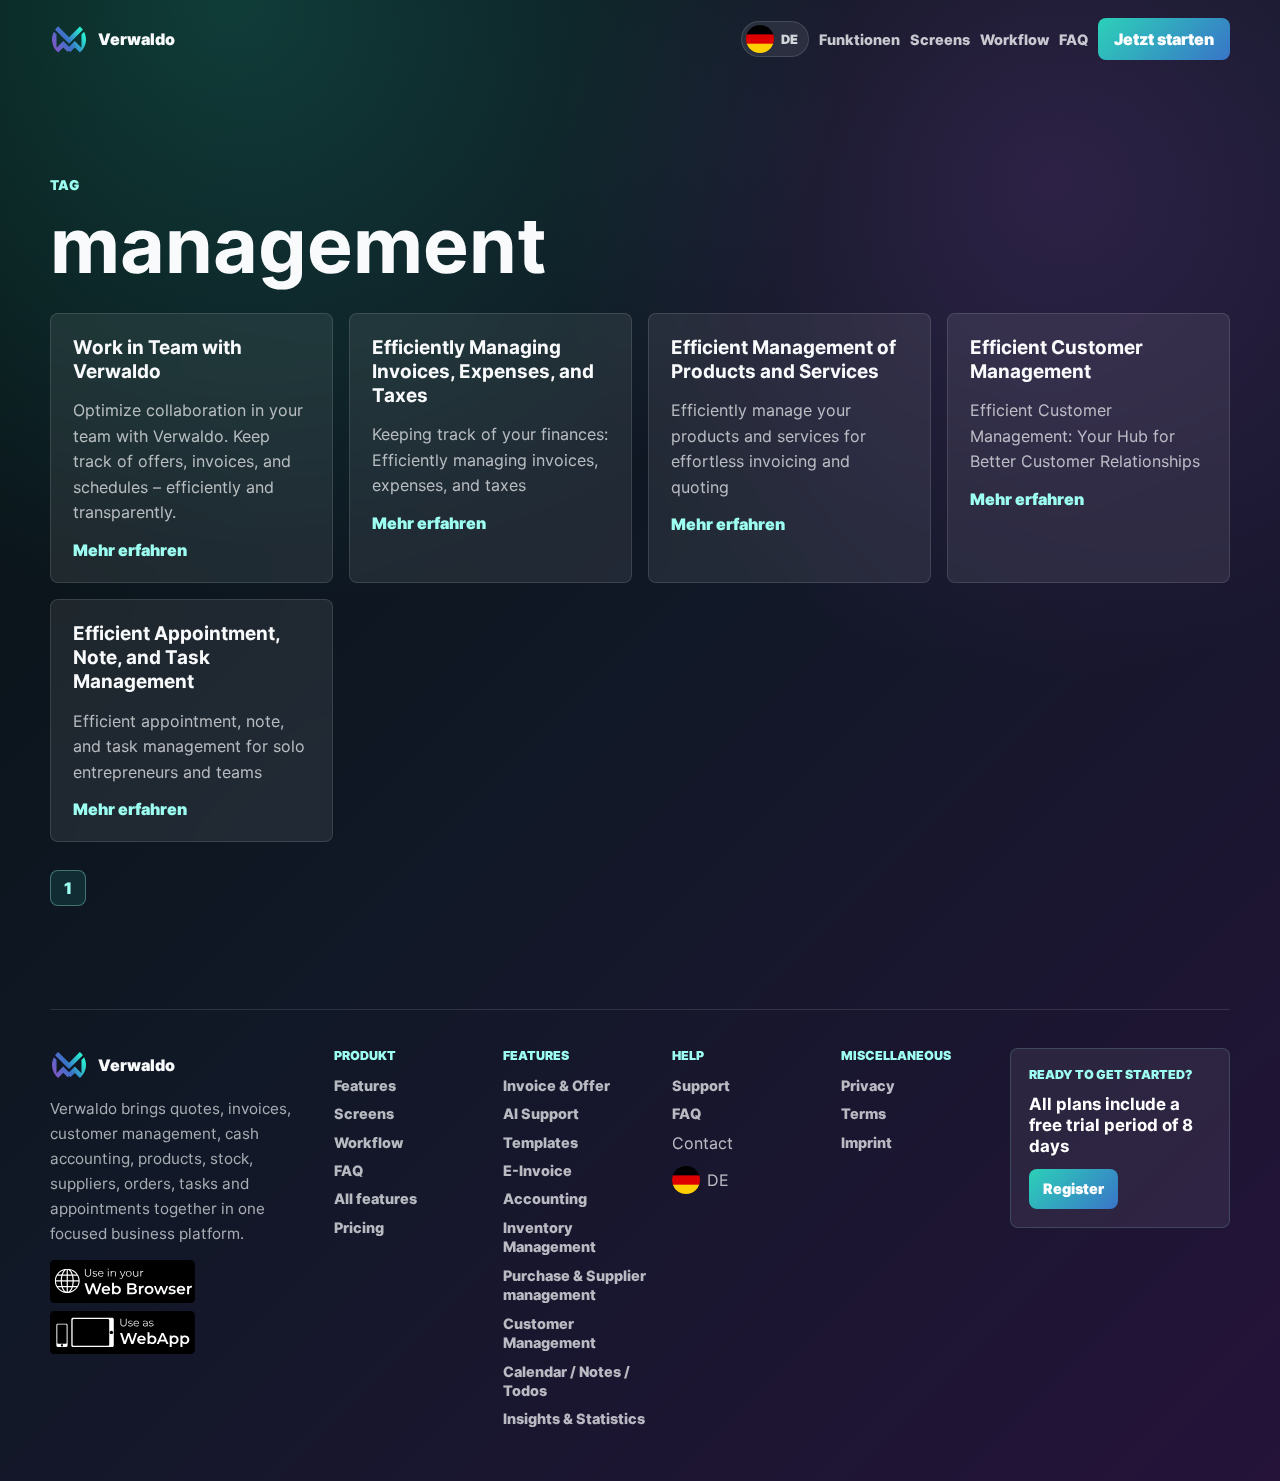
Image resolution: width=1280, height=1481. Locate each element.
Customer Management (549, 1333)
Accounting (545, 1198)
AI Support (541, 1113)
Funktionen (859, 39)
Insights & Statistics (574, 1418)
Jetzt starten (1164, 39)
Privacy (868, 1085)
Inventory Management (549, 1237)
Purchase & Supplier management (574, 1285)
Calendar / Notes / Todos (566, 1381)
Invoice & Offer (556, 1085)
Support (701, 1085)
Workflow (1014, 39)
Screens (940, 39)
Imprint (866, 1142)
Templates (540, 1142)
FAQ (1073, 39)
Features (365, 1085)
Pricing (359, 1227)
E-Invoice (537, 1170)
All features (375, 1198)
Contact (702, 1143)
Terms (863, 1113)
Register (1073, 1188)
